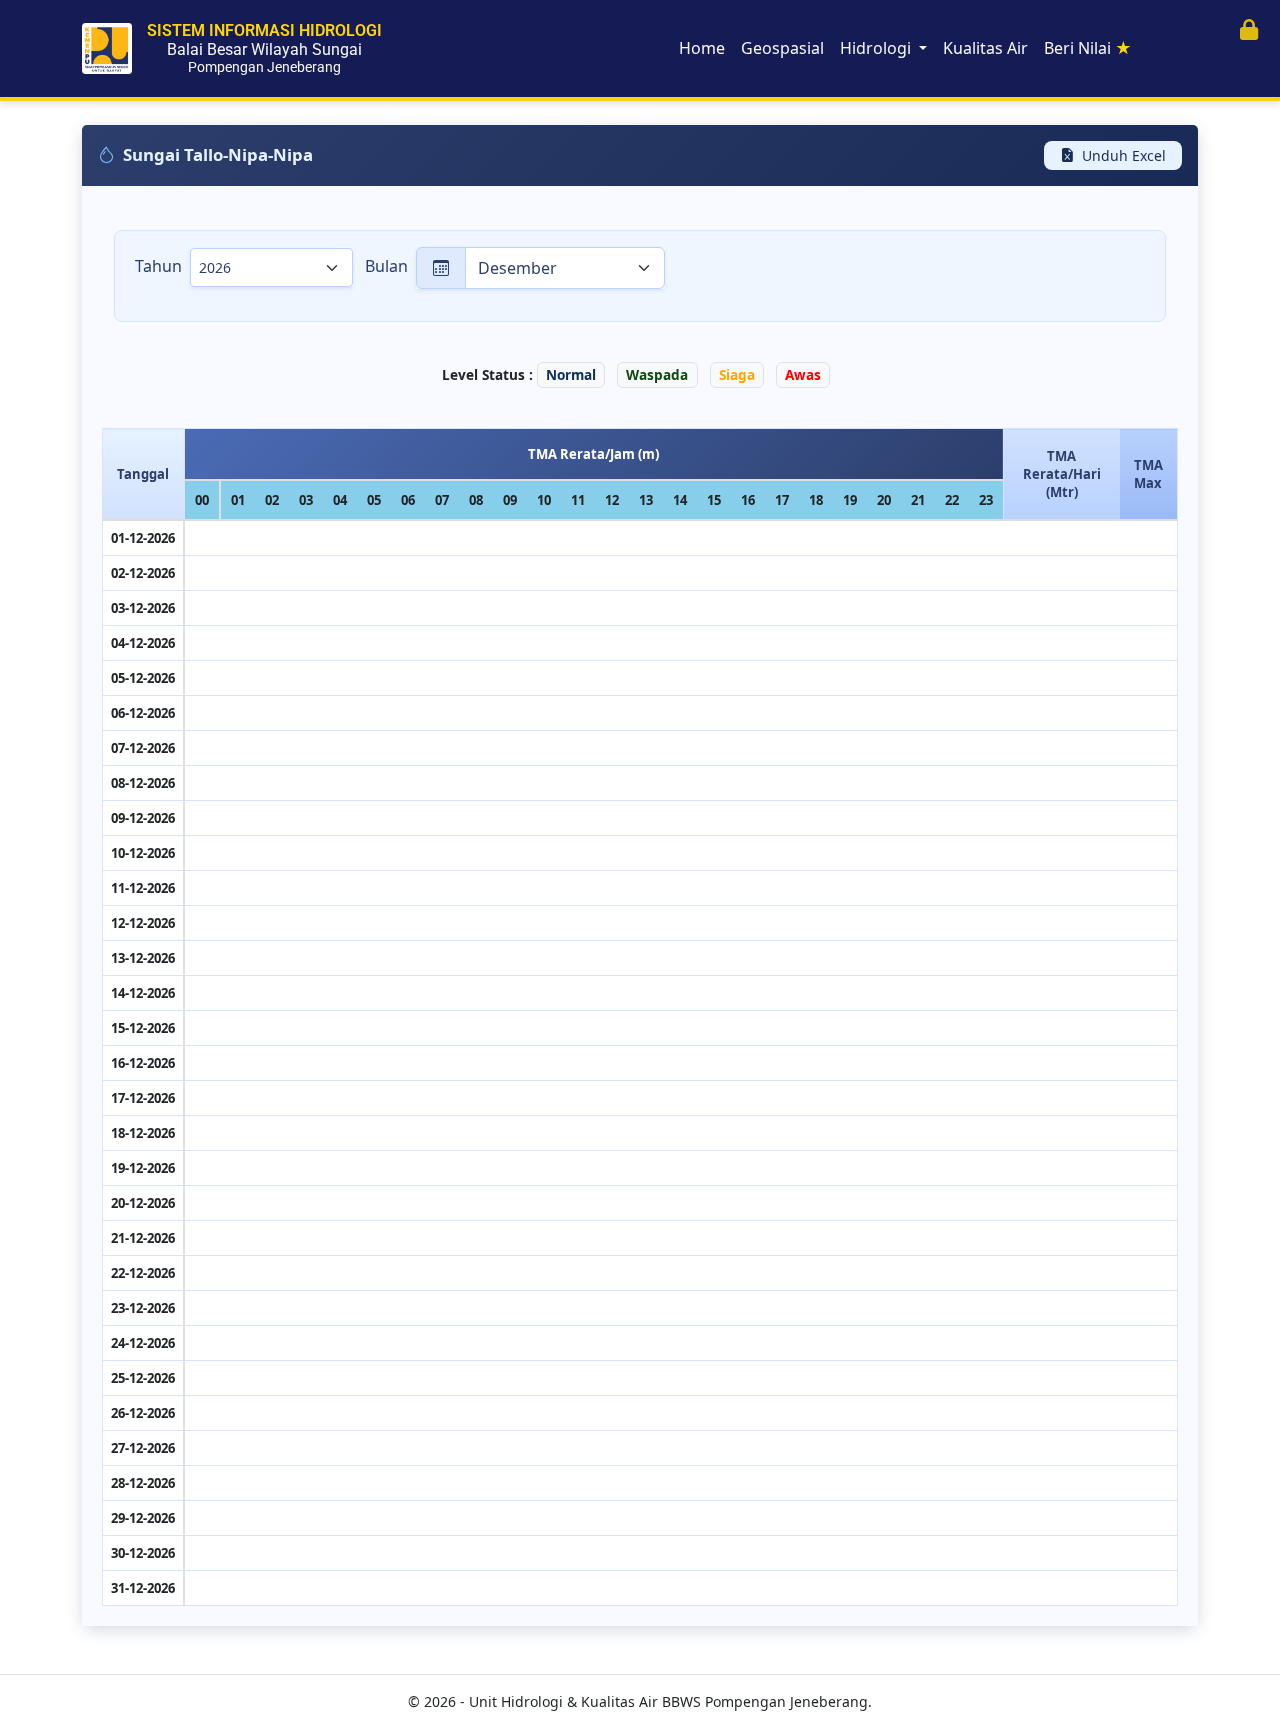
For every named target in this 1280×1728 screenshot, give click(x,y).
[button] (1249, 30)
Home (702, 48)
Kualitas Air (985, 48)
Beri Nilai (1088, 48)
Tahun (158, 266)
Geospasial (782, 48)
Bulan (386, 266)
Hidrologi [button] (877, 48)
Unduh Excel (1124, 155)
